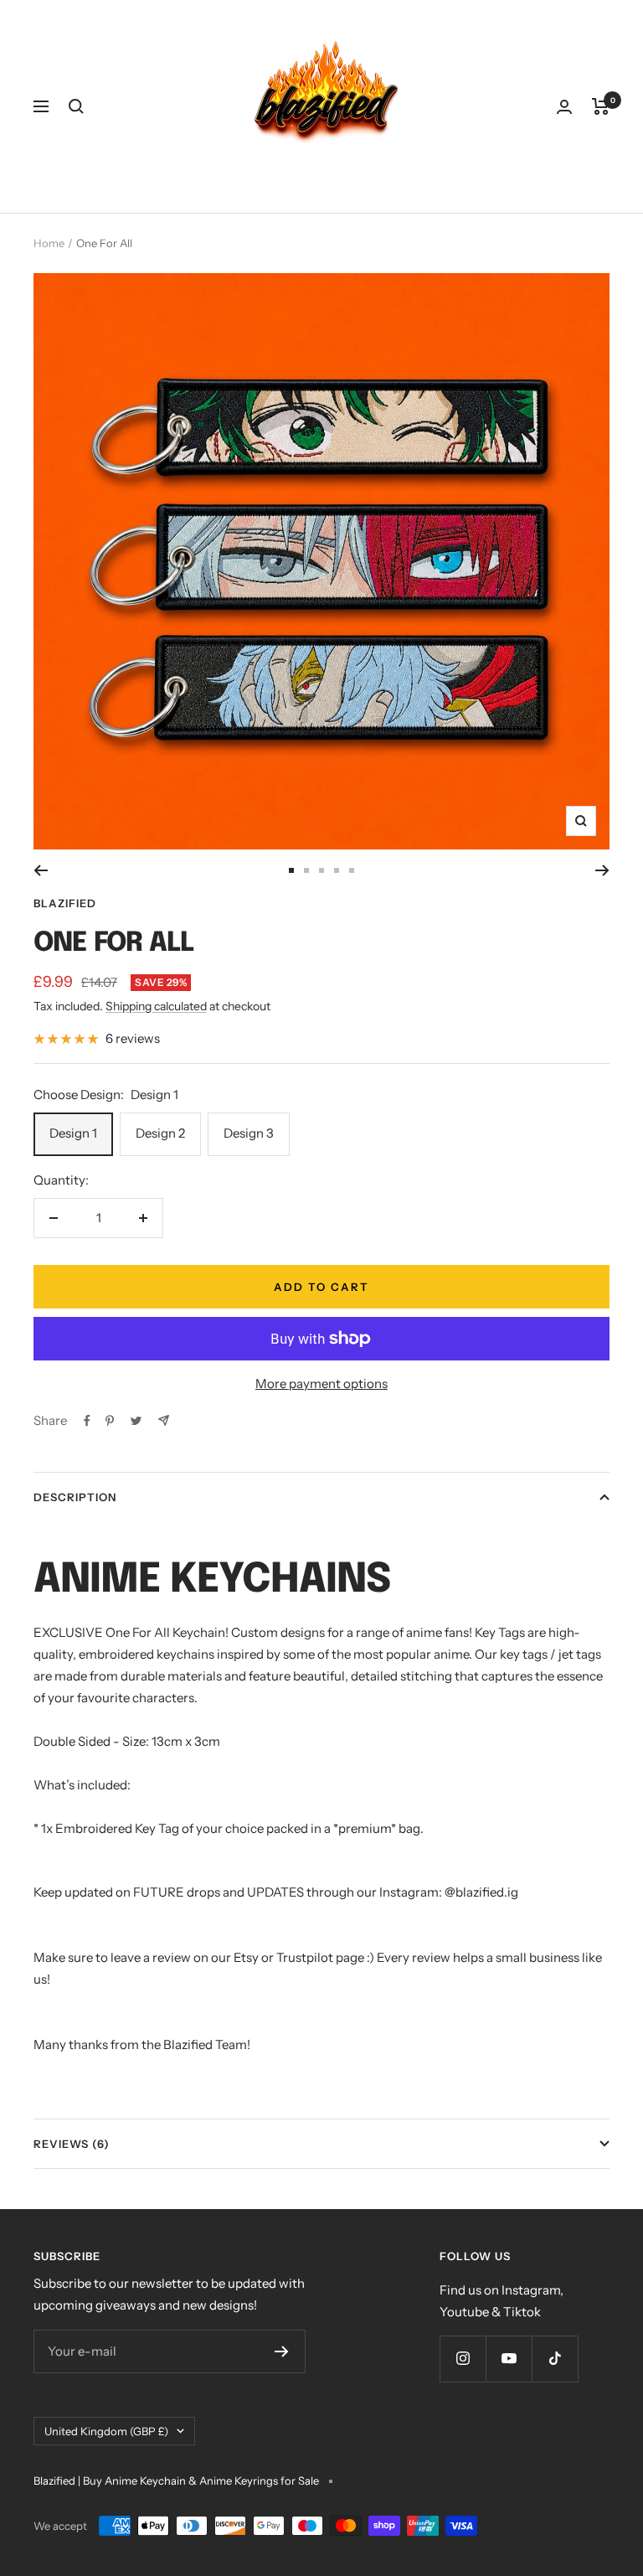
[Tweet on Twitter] (136, 1421)
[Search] (76, 106)
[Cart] (601, 106)
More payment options (321, 1384)
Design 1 (73, 1133)
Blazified (65, 903)
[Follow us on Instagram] (463, 2359)
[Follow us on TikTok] (555, 2359)
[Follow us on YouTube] (509, 2359)
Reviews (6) (72, 2144)
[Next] (602, 870)
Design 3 (249, 1133)
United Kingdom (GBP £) (106, 2431)
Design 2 (160, 1133)
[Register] (282, 2351)
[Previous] (41, 870)
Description (75, 1497)
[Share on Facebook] (87, 1421)
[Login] (564, 107)
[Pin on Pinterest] (110, 1421)
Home (49, 243)
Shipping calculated (156, 1006)
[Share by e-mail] (164, 1420)
